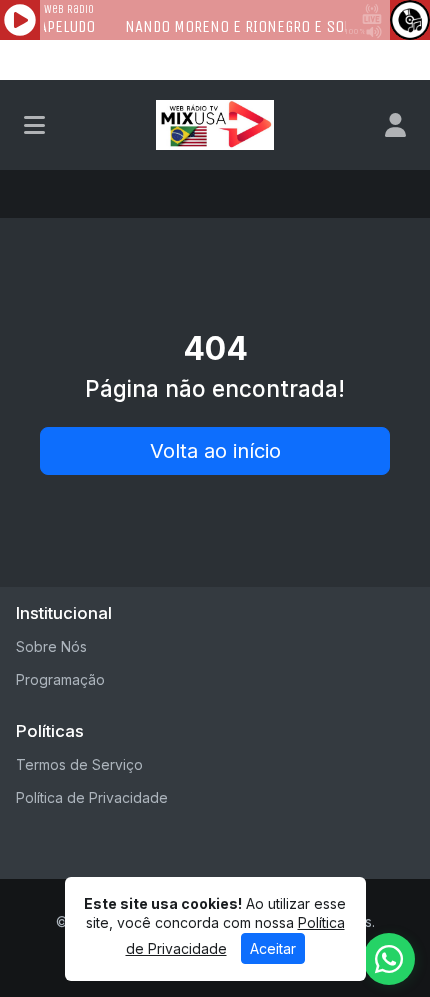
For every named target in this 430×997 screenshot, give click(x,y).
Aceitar (273, 948)
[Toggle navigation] (34, 125)
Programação (60, 679)
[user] (395, 125)
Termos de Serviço (79, 764)
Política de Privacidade (92, 797)
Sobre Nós (51, 646)
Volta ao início (215, 451)
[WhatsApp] (389, 959)
